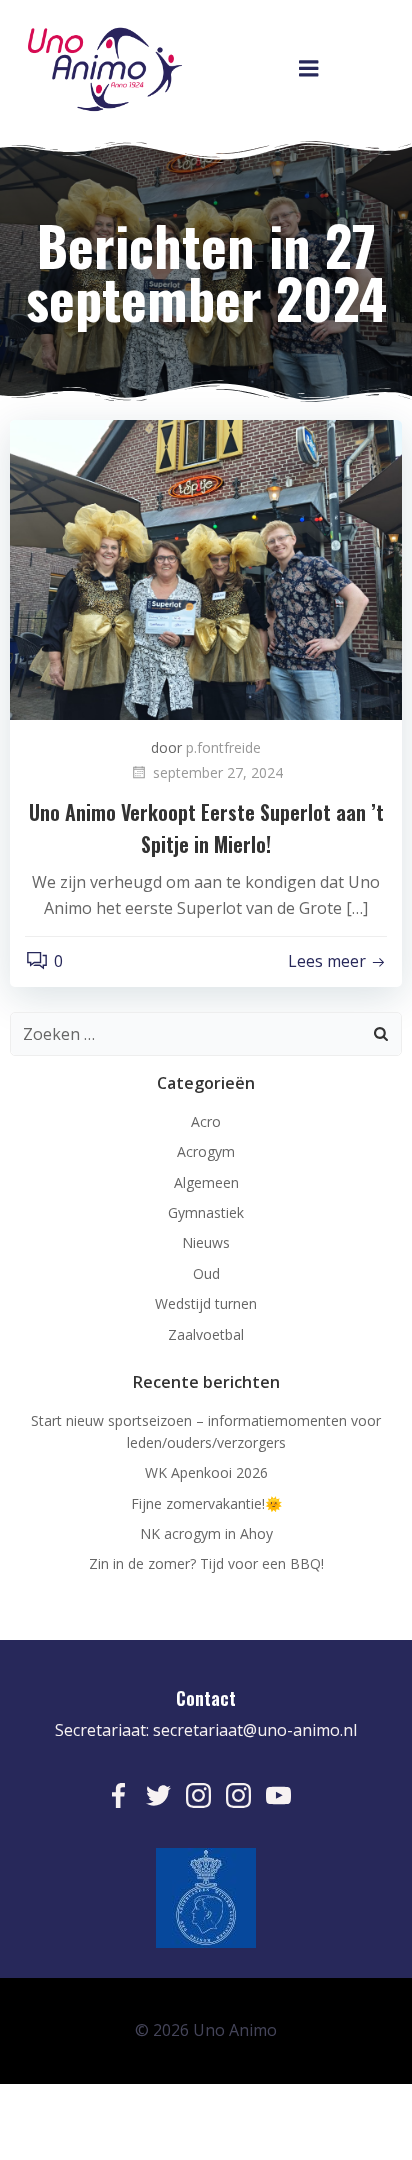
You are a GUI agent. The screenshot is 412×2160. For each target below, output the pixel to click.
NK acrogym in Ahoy (206, 1533)
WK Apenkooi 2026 (206, 1472)
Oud (206, 1273)
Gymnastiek (206, 1212)
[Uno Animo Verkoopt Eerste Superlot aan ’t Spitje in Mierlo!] (206, 568)
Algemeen (206, 1182)
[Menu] (309, 69)
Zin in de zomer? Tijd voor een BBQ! (206, 1563)
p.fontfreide (223, 747)
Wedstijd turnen (206, 1303)
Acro (206, 1121)
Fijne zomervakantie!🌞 (206, 1503)
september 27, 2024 (218, 772)
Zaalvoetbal (206, 1334)
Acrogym (206, 1151)
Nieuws (206, 1242)
